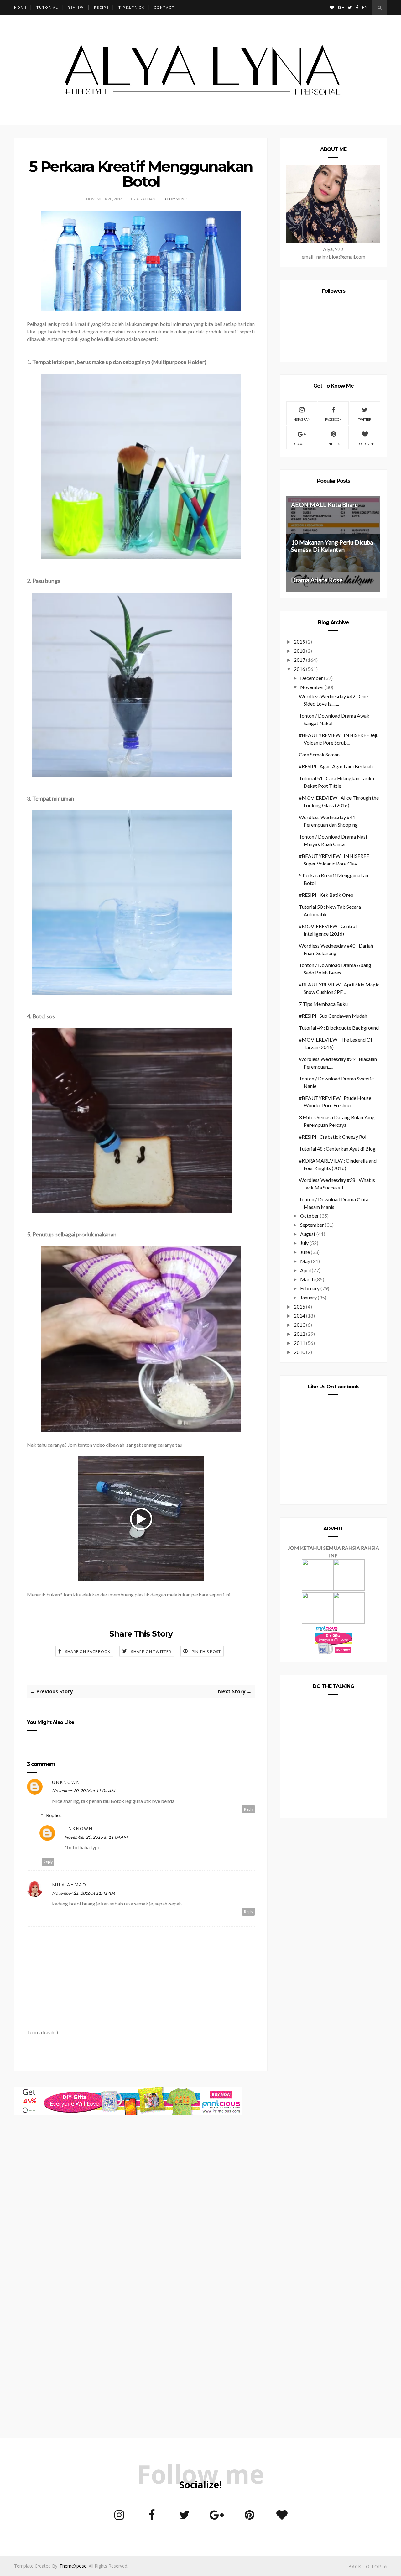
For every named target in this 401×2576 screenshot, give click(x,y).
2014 (299, 1316)
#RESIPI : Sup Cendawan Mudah (333, 1016)
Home (21, 7)
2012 (299, 1334)
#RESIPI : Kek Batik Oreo (326, 895)
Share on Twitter (151, 1651)
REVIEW (76, 7)
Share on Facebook (88, 1651)
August (308, 1234)
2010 (299, 1352)
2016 (299, 669)
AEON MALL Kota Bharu (324, 505)
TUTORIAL (47, 7)
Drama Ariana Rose (317, 580)
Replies (54, 1815)
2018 (299, 651)
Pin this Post (206, 1651)
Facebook (333, 419)
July (304, 1243)
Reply (249, 1809)
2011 (299, 1343)
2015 (299, 1306)
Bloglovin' (365, 444)
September (312, 1225)
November (312, 687)
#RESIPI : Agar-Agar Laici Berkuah (336, 766)
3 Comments (176, 199)
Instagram (302, 419)
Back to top (366, 2566)
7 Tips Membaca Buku (323, 1004)
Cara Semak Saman (319, 754)
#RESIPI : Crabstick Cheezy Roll (333, 1137)
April (305, 1270)
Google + (302, 444)
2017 (299, 660)
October (310, 1216)
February (310, 1288)
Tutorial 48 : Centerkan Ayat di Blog (337, 1149)
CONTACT (164, 7)
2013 (299, 1325)
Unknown (66, 1782)
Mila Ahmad (69, 1885)
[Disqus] (141, 2195)
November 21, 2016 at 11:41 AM (83, 1893)
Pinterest (333, 444)
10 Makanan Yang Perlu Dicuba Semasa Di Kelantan (332, 546)
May (305, 1261)
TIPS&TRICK (131, 7)
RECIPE (102, 7)
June (305, 1252)
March (307, 1279)
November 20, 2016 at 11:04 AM (83, 1791)
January (308, 1297)
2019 (299, 642)
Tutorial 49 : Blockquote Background (339, 1028)
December (312, 678)
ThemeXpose (73, 2566)
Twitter (365, 419)
